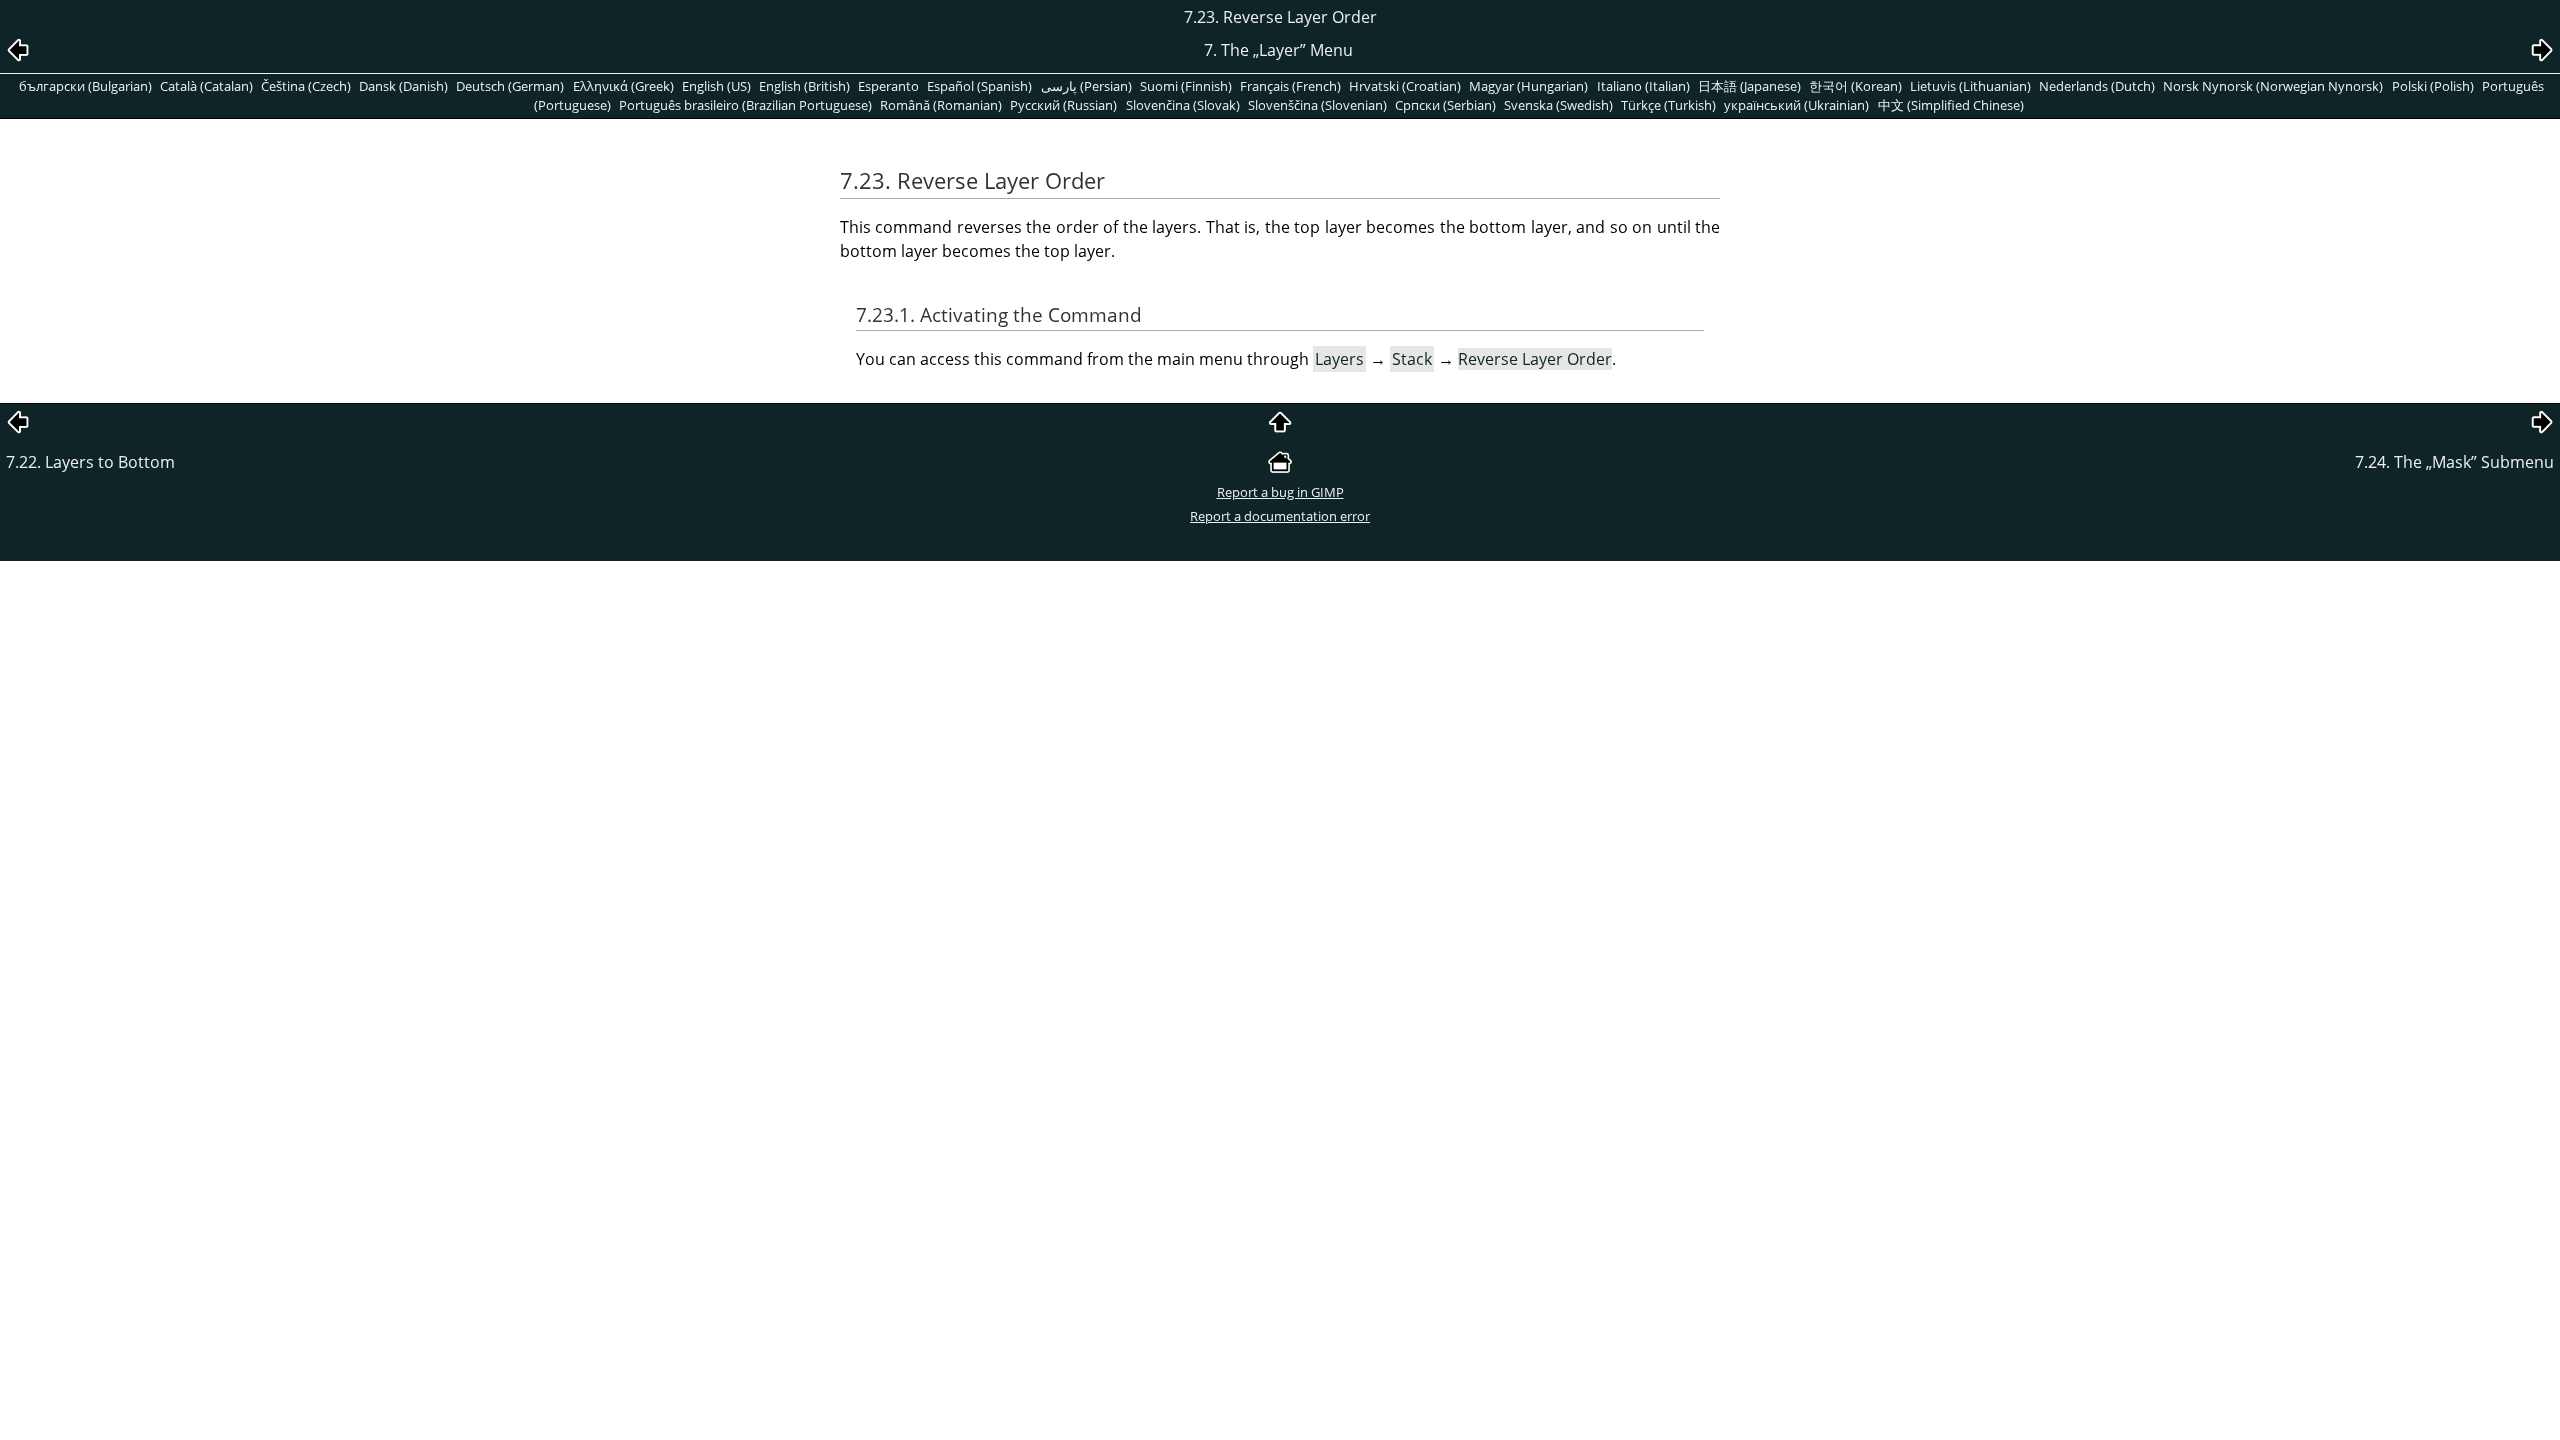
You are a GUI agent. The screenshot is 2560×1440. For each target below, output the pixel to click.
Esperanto (888, 86)
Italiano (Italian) (1643, 86)
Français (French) (1290, 86)
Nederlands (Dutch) (2097, 86)
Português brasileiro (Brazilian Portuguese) (745, 105)
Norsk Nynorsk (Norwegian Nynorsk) (2273, 86)
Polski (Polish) (2433, 86)
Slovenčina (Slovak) (1183, 105)
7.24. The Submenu (2454, 462)
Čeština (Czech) (306, 86)
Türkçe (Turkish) (1668, 105)
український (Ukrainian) (1796, 105)
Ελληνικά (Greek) (623, 86)
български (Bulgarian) (85, 86)
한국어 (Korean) (1855, 86)
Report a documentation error (1280, 516)
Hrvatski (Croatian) (1405, 86)
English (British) (804, 86)
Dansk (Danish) (403, 86)
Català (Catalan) (206, 86)
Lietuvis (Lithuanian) (1970, 86)
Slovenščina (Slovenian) (1317, 105)
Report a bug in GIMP (1280, 492)
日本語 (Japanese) (1749, 86)
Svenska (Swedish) (1558, 105)
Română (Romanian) (941, 105)
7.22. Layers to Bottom (90, 462)
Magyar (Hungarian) (1528, 86)
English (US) (716, 86)
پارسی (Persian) (1086, 86)
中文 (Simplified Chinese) (1951, 105)
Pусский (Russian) (1063, 105)
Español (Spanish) (979, 86)
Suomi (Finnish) (1186, 86)
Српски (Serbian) (1445, 105)
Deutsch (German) (510, 86)
